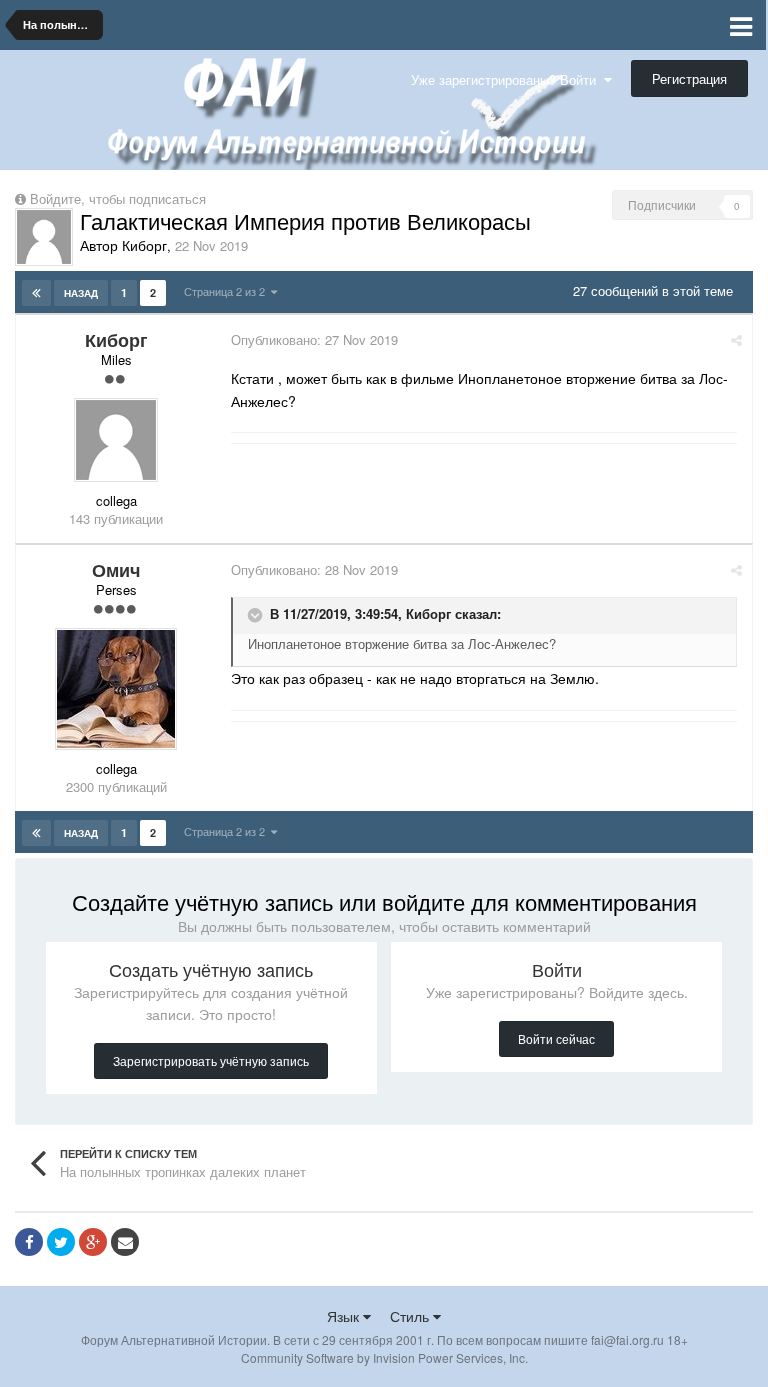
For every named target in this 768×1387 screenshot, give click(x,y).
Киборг (428, 613)
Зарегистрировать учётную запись (211, 1060)
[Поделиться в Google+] (93, 1242)
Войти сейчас (556, 1038)
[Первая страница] (36, 293)
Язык (345, 1316)
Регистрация (689, 78)
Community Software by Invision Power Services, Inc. (384, 1357)
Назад (81, 293)
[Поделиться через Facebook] (29, 1242)
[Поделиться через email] (125, 1242)
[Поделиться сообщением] (736, 339)
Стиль (411, 1316)
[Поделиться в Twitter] (61, 1242)
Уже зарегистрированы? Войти (507, 79)
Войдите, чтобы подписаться (118, 198)
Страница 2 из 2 (227, 291)
